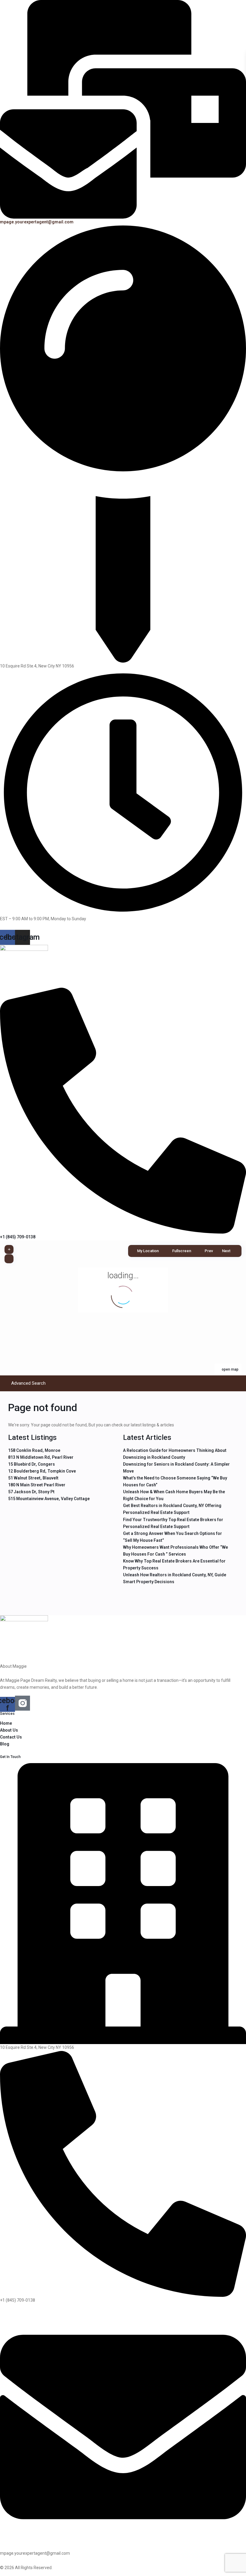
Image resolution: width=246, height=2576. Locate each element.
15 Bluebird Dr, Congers (31, 1464)
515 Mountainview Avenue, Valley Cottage (49, 1499)
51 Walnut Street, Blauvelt (33, 1478)
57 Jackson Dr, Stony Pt (31, 1492)
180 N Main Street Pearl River (37, 1485)
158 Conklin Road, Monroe (34, 1450)
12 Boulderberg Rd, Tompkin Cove (42, 1471)
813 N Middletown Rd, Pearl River (41, 1457)
